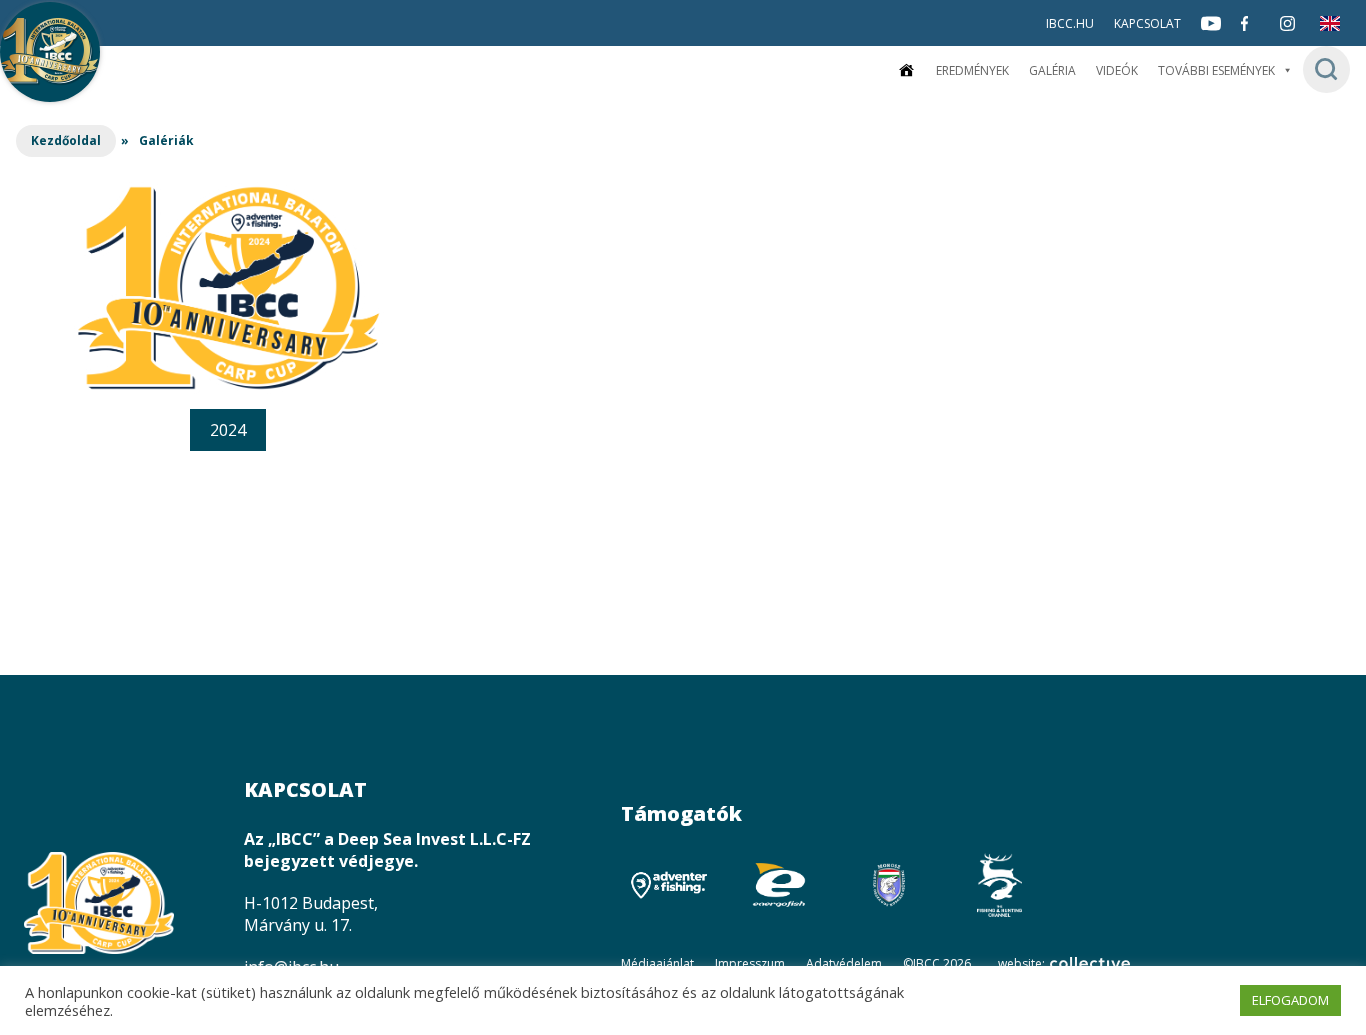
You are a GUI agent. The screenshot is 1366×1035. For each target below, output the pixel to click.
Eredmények (972, 70)
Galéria (1052, 70)
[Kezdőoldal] (906, 70)
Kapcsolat (1147, 23)
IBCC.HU (1070, 23)
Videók (1117, 70)
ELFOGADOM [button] (1290, 1000)
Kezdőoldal (66, 140)
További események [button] (1216, 70)
